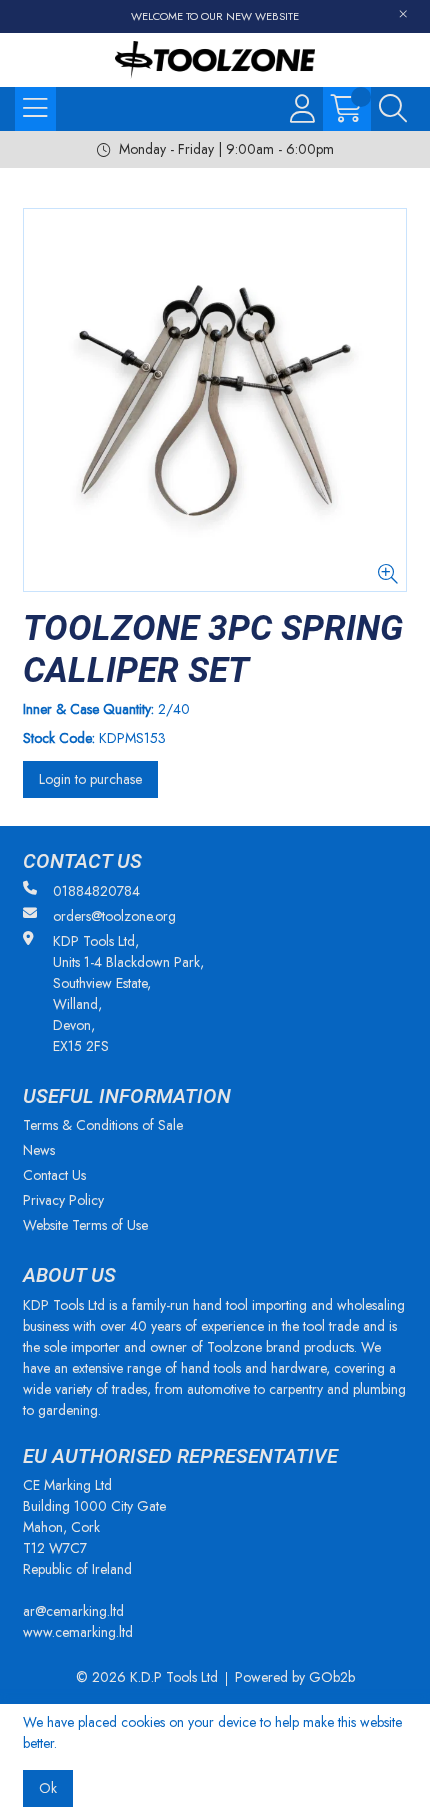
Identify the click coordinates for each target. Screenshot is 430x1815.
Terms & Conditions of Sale (103, 1125)
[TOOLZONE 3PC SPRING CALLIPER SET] (215, 400)
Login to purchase (90, 779)
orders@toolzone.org (114, 916)
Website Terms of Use (85, 1225)
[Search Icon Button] (393, 109)
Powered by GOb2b (295, 1677)
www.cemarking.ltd (78, 1632)
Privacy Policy (63, 1200)
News (39, 1150)
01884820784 (96, 891)
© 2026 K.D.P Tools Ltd (147, 1677)
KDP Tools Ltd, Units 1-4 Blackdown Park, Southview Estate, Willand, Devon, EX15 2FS (128, 993)
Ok (48, 1788)
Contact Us (54, 1175)
